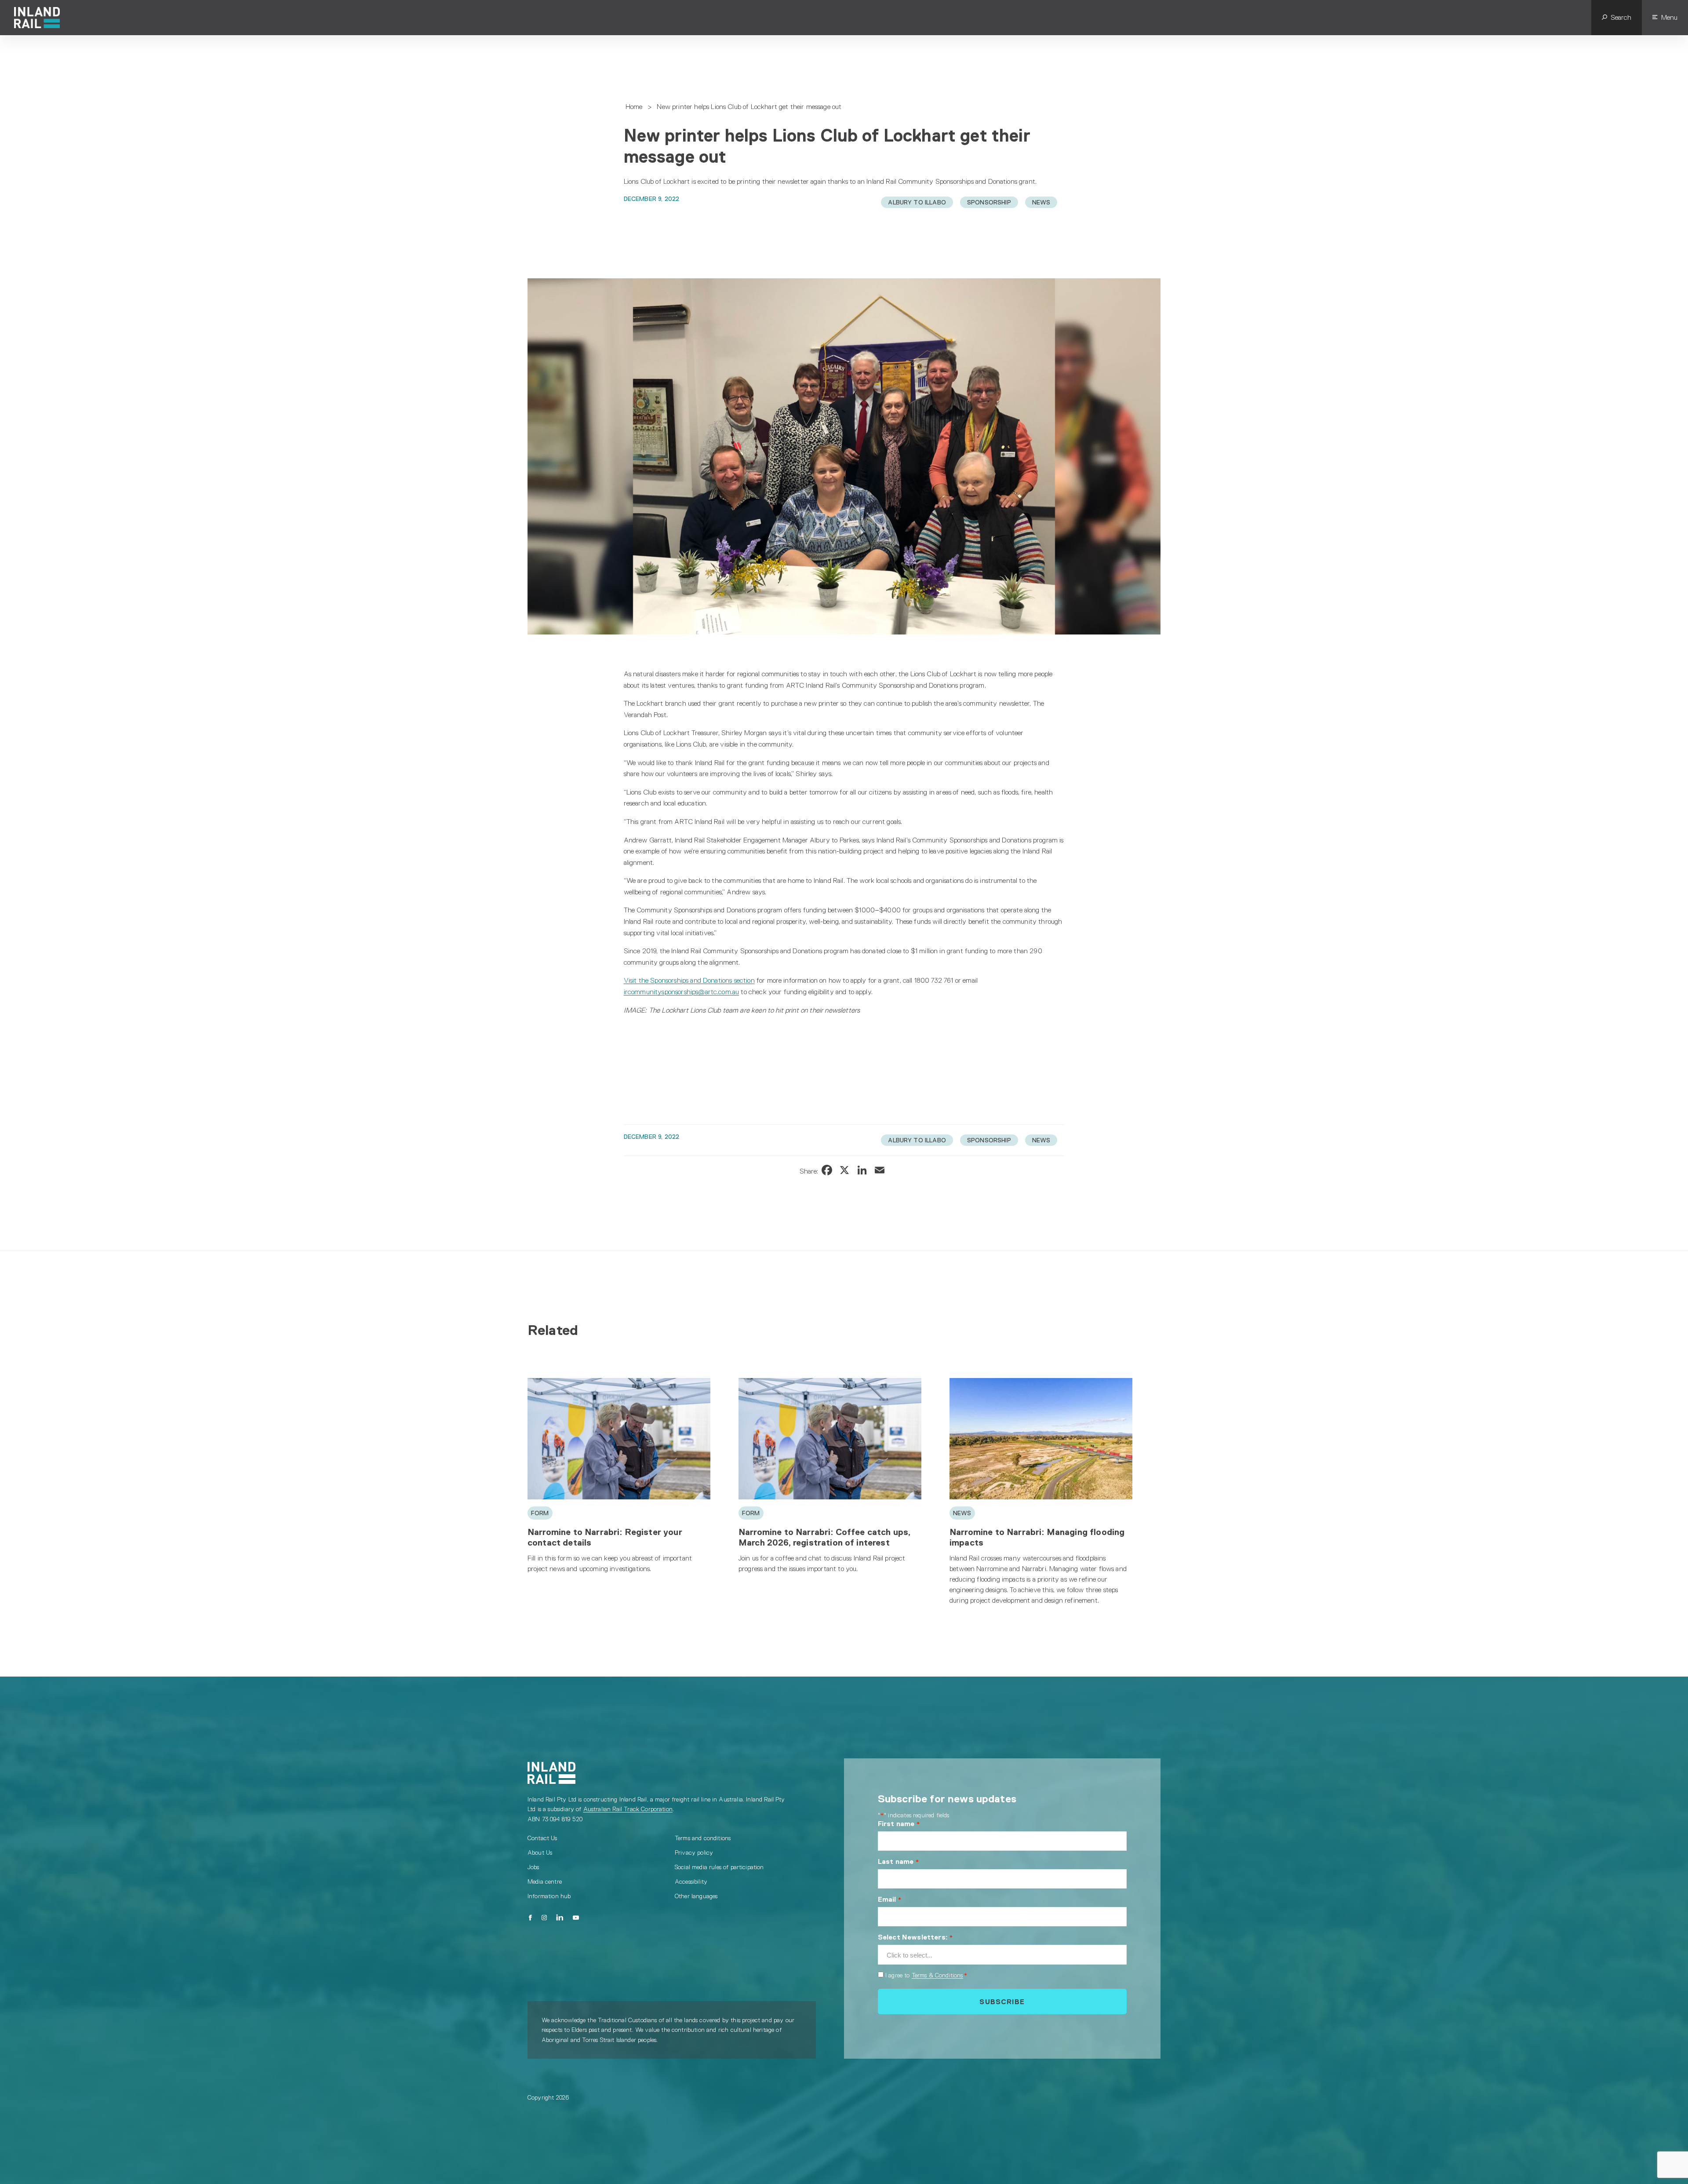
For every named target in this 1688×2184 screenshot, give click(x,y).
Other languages (696, 1896)
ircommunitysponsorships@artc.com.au (682, 992)
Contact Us (542, 1838)
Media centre (545, 1881)
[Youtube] (576, 1918)
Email (890, 1899)
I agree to (926, 1975)
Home (634, 107)
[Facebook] (530, 1918)
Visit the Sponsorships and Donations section (689, 980)
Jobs (533, 1867)
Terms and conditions (703, 1838)
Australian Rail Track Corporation (628, 1809)
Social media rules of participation (719, 1867)
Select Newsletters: (915, 1937)
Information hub (549, 1896)
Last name (899, 1861)
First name (899, 1824)
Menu (1669, 17)
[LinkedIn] (560, 1918)
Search (1621, 17)
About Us (540, 1852)
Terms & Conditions (937, 1975)
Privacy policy (694, 1852)
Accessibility (691, 1881)
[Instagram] (544, 1918)
